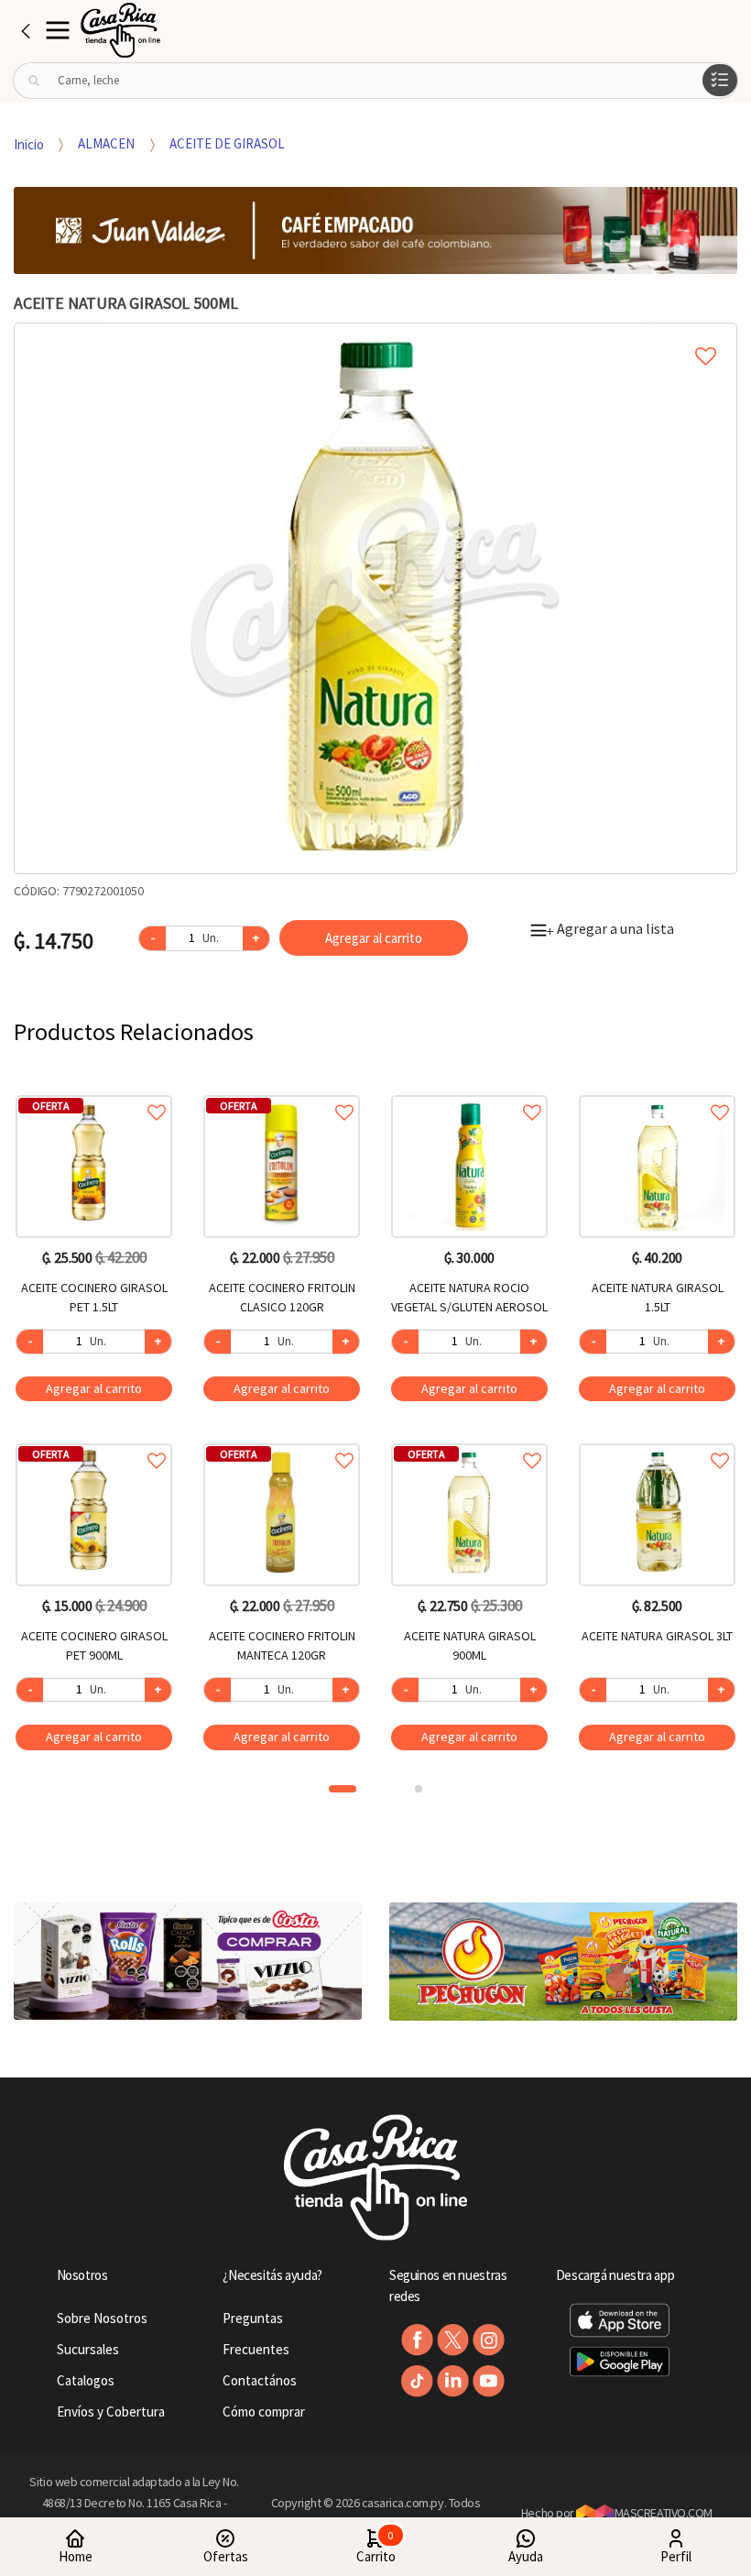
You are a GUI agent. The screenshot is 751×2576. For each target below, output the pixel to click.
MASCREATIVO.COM (664, 2513)
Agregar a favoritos (94, 1092)
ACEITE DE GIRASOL (227, 143)
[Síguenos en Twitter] (453, 2340)
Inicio (29, 143)
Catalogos (86, 2380)
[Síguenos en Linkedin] (453, 2381)
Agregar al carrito (374, 938)
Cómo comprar (264, 2412)
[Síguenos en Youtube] (489, 2381)
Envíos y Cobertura (111, 2412)
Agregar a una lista (610, 928)
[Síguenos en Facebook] (417, 2340)
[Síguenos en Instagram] (489, 2340)
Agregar (94, 1388)
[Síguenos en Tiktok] (417, 2381)
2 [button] (419, 1789)
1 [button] (343, 1789)
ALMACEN (106, 143)
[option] (375, 598)
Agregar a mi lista (375, 335)
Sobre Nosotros (102, 2318)
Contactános (260, 2380)
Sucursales (88, 2349)
